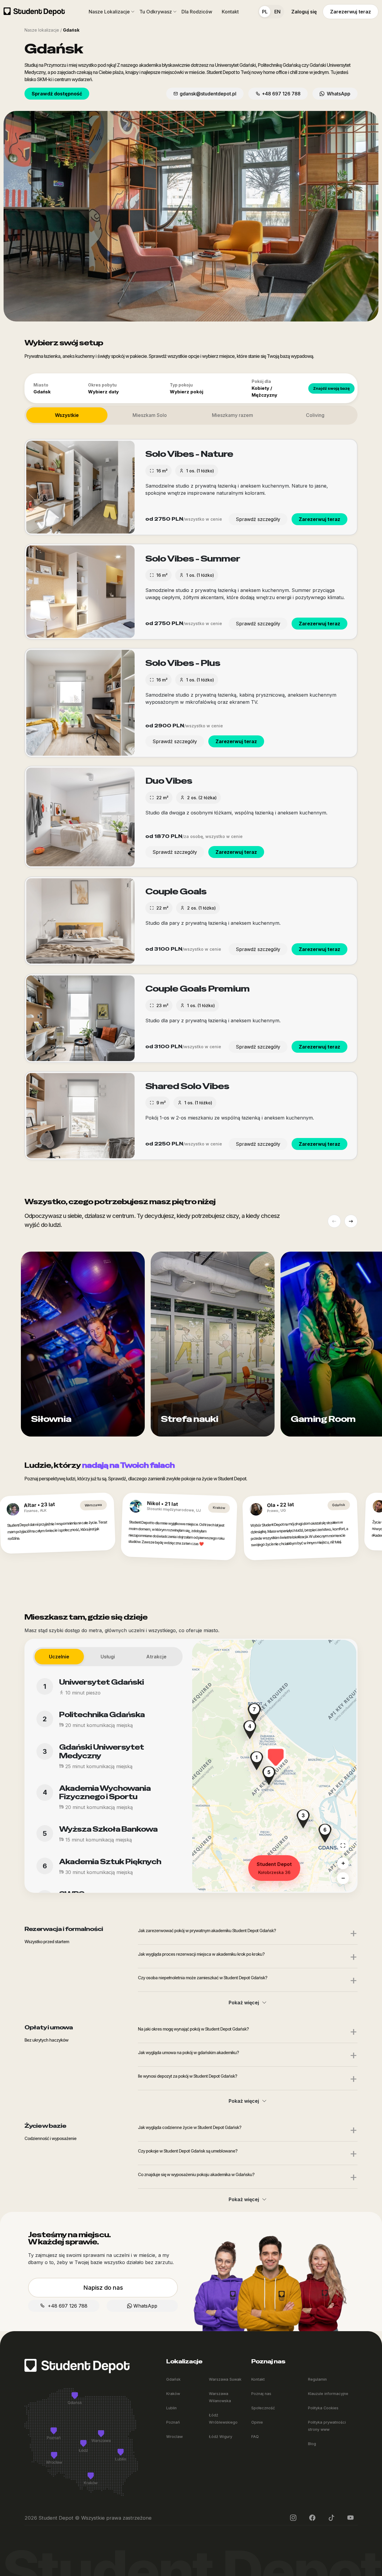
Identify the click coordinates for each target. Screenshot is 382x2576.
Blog (312, 2444)
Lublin (171, 2408)
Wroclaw (174, 2437)
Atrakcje (156, 1657)
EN (277, 12)
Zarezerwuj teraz (351, 12)
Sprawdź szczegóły (258, 519)
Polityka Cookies (323, 2408)
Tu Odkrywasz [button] (156, 12)
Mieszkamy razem (232, 415)
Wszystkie (67, 415)
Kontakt (230, 12)
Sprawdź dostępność (57, 94)
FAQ (255, 2437)
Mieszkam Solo (150, 415)
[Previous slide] (334, 1221)
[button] (276, 1757)
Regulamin (317, 2379)
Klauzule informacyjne (328, 2394)
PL (265, 12)
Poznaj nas (261, 2394)
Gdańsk (173, 2379)
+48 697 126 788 (281, 94)
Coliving (315, 415)
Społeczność (263, 2408)
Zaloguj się (304, 12)
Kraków (173, 2394)
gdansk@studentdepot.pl (208, 94)
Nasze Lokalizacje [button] (109, 12)
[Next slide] (351, 1221)
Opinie (257, 2422)
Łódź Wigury (221, 2437)
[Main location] (343, 1845)
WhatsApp (337, 94)
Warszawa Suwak (225, 2379)
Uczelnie (59, 1657)
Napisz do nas (103, 2288)
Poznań (173, 2422)
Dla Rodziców (197, 12)
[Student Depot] (77, 2365)
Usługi (108, 1657)
